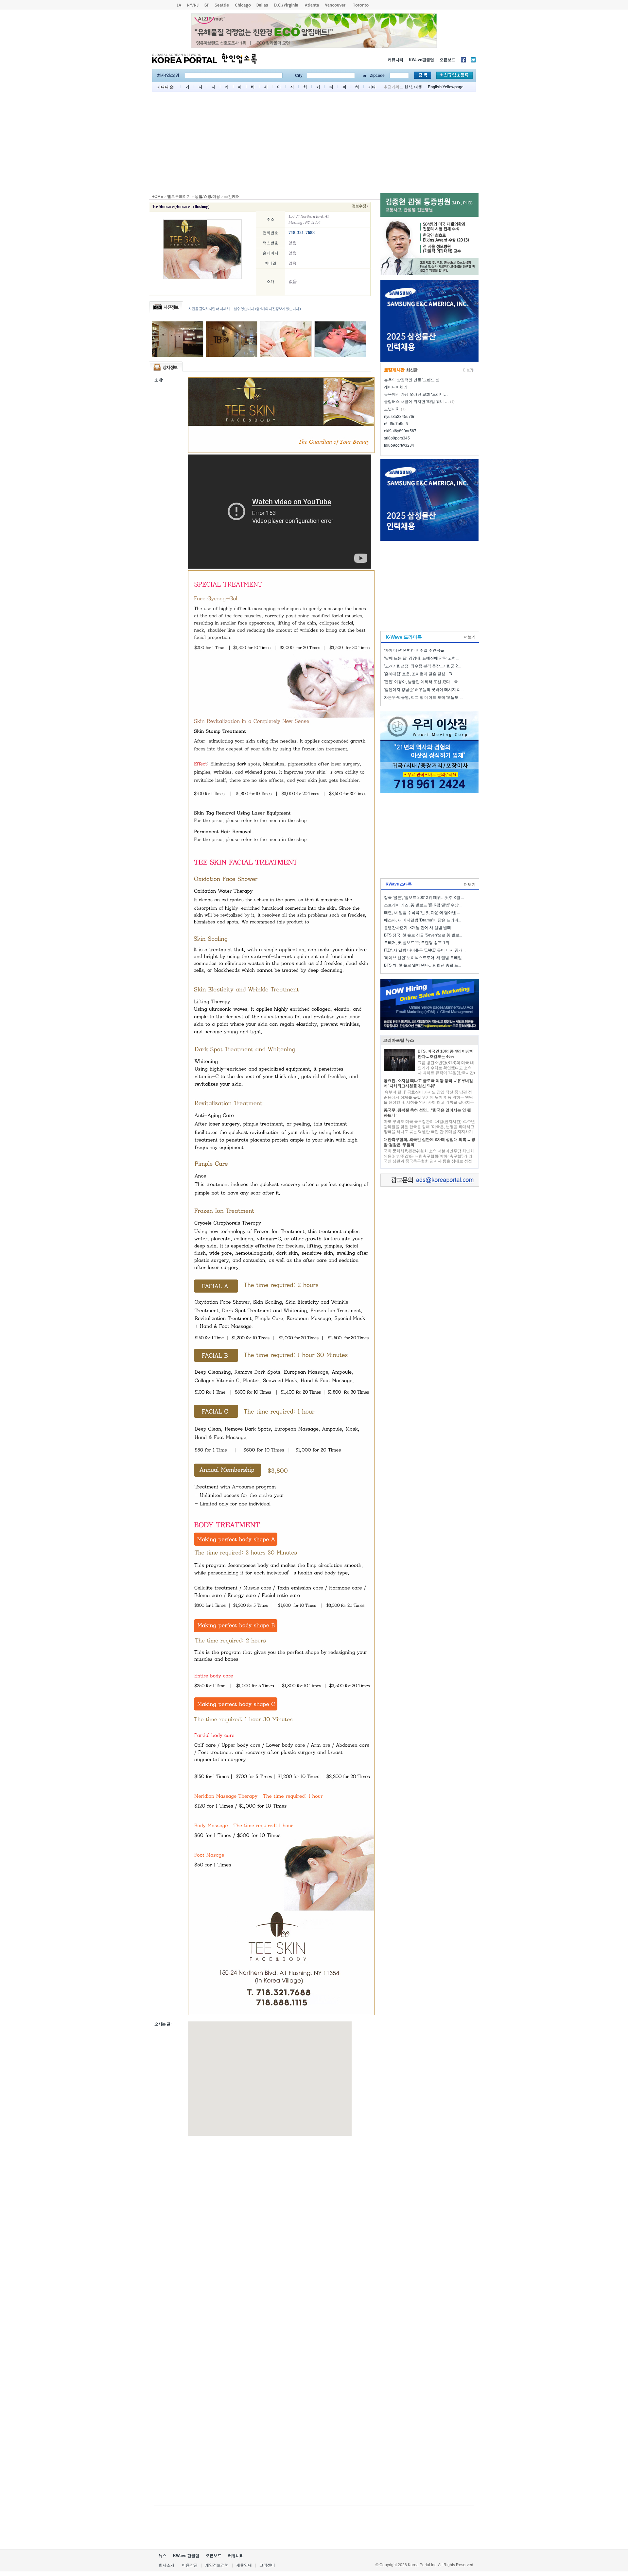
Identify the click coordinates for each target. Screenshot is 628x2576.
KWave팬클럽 (421, 60)
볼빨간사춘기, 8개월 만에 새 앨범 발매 (418, 928)
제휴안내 (244, 2565)
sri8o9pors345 (397, 438)
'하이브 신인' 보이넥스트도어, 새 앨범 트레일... (424, 958)
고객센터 (267, 2565)
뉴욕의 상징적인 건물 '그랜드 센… (414, 380)
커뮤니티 (395, 60)
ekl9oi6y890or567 (400, 431)
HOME (157, 197)
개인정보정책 (217, 2565)
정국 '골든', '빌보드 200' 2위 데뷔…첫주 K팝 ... (424, 898)
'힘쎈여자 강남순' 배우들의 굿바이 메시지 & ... (424, 690)
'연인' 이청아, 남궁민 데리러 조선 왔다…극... (422, 682)
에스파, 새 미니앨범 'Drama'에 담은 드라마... (423, 920)
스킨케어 (232, 197)
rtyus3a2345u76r (399, 417)
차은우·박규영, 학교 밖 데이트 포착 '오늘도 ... (423, 697)
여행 (418, 87)
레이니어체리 (396, 387)
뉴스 (163, 2556)
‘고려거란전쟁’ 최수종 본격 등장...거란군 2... (422, 666)
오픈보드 (447, 60)
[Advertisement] (314, 144)
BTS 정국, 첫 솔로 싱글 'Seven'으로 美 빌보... (423, 935)
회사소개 (166, 2565)
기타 (372, 87)
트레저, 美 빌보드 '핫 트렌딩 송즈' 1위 (417, 943)
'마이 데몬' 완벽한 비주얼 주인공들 (414, 650)
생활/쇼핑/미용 (207, 197)
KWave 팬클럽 (186, 2556)
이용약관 (190, 2565)
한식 (408, 87)
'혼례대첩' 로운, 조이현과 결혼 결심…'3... (419, 674)
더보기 (470, 637)
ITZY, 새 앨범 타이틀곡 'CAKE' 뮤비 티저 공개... (425, 950)
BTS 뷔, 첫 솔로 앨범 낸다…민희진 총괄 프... (423, 965)
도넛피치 (392, 409)
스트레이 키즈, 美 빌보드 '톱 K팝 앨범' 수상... (423, 905)
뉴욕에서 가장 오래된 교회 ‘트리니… (416, 394)
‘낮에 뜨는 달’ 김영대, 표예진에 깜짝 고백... (421, 658)
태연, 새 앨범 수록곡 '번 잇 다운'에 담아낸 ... (422, 913)
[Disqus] (265, 2232)
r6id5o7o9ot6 (396, 424)
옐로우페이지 (179, 197)
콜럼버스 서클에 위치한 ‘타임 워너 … (416, 402)
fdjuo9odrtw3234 (399, 445)
